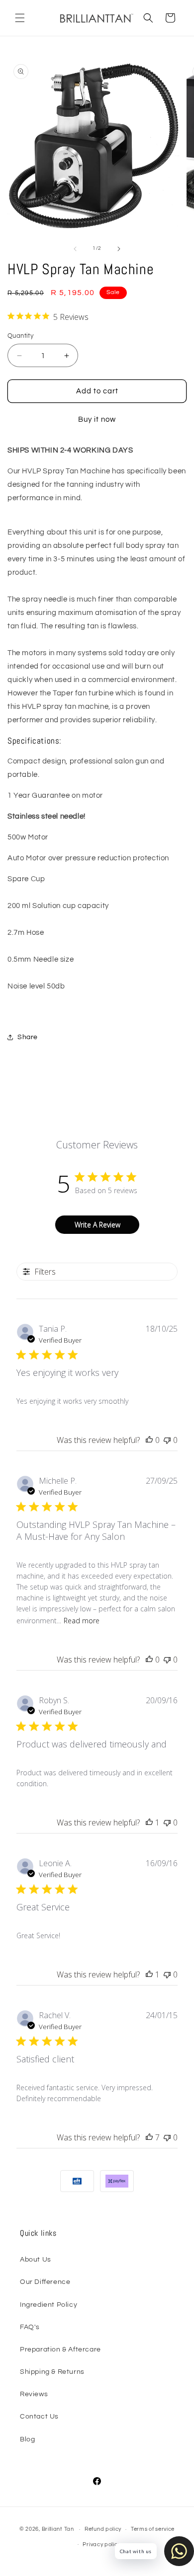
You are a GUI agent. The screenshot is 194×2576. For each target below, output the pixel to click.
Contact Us (39, 2417)
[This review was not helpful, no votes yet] (167, 1440)
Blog (27, 2439)
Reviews (34, 2394)
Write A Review (97, 1225)
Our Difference (45, 2282)
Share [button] (28, 1037)
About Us (36, 2260)
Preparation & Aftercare (60, 2349)
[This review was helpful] (149, 2137)
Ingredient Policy (48, 2305)
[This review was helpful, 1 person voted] (149, 1822)
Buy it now (97, 419)
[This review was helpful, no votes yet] (149, 1440)
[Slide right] (119, 249)
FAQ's (30, 2327)
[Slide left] (75, 249)
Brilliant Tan (59, 2529)
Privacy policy (101, 2544)
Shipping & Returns (52, 2372)
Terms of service (153, 2529)
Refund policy (103, 2529)
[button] (20, 18)
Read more (82, 1621)
